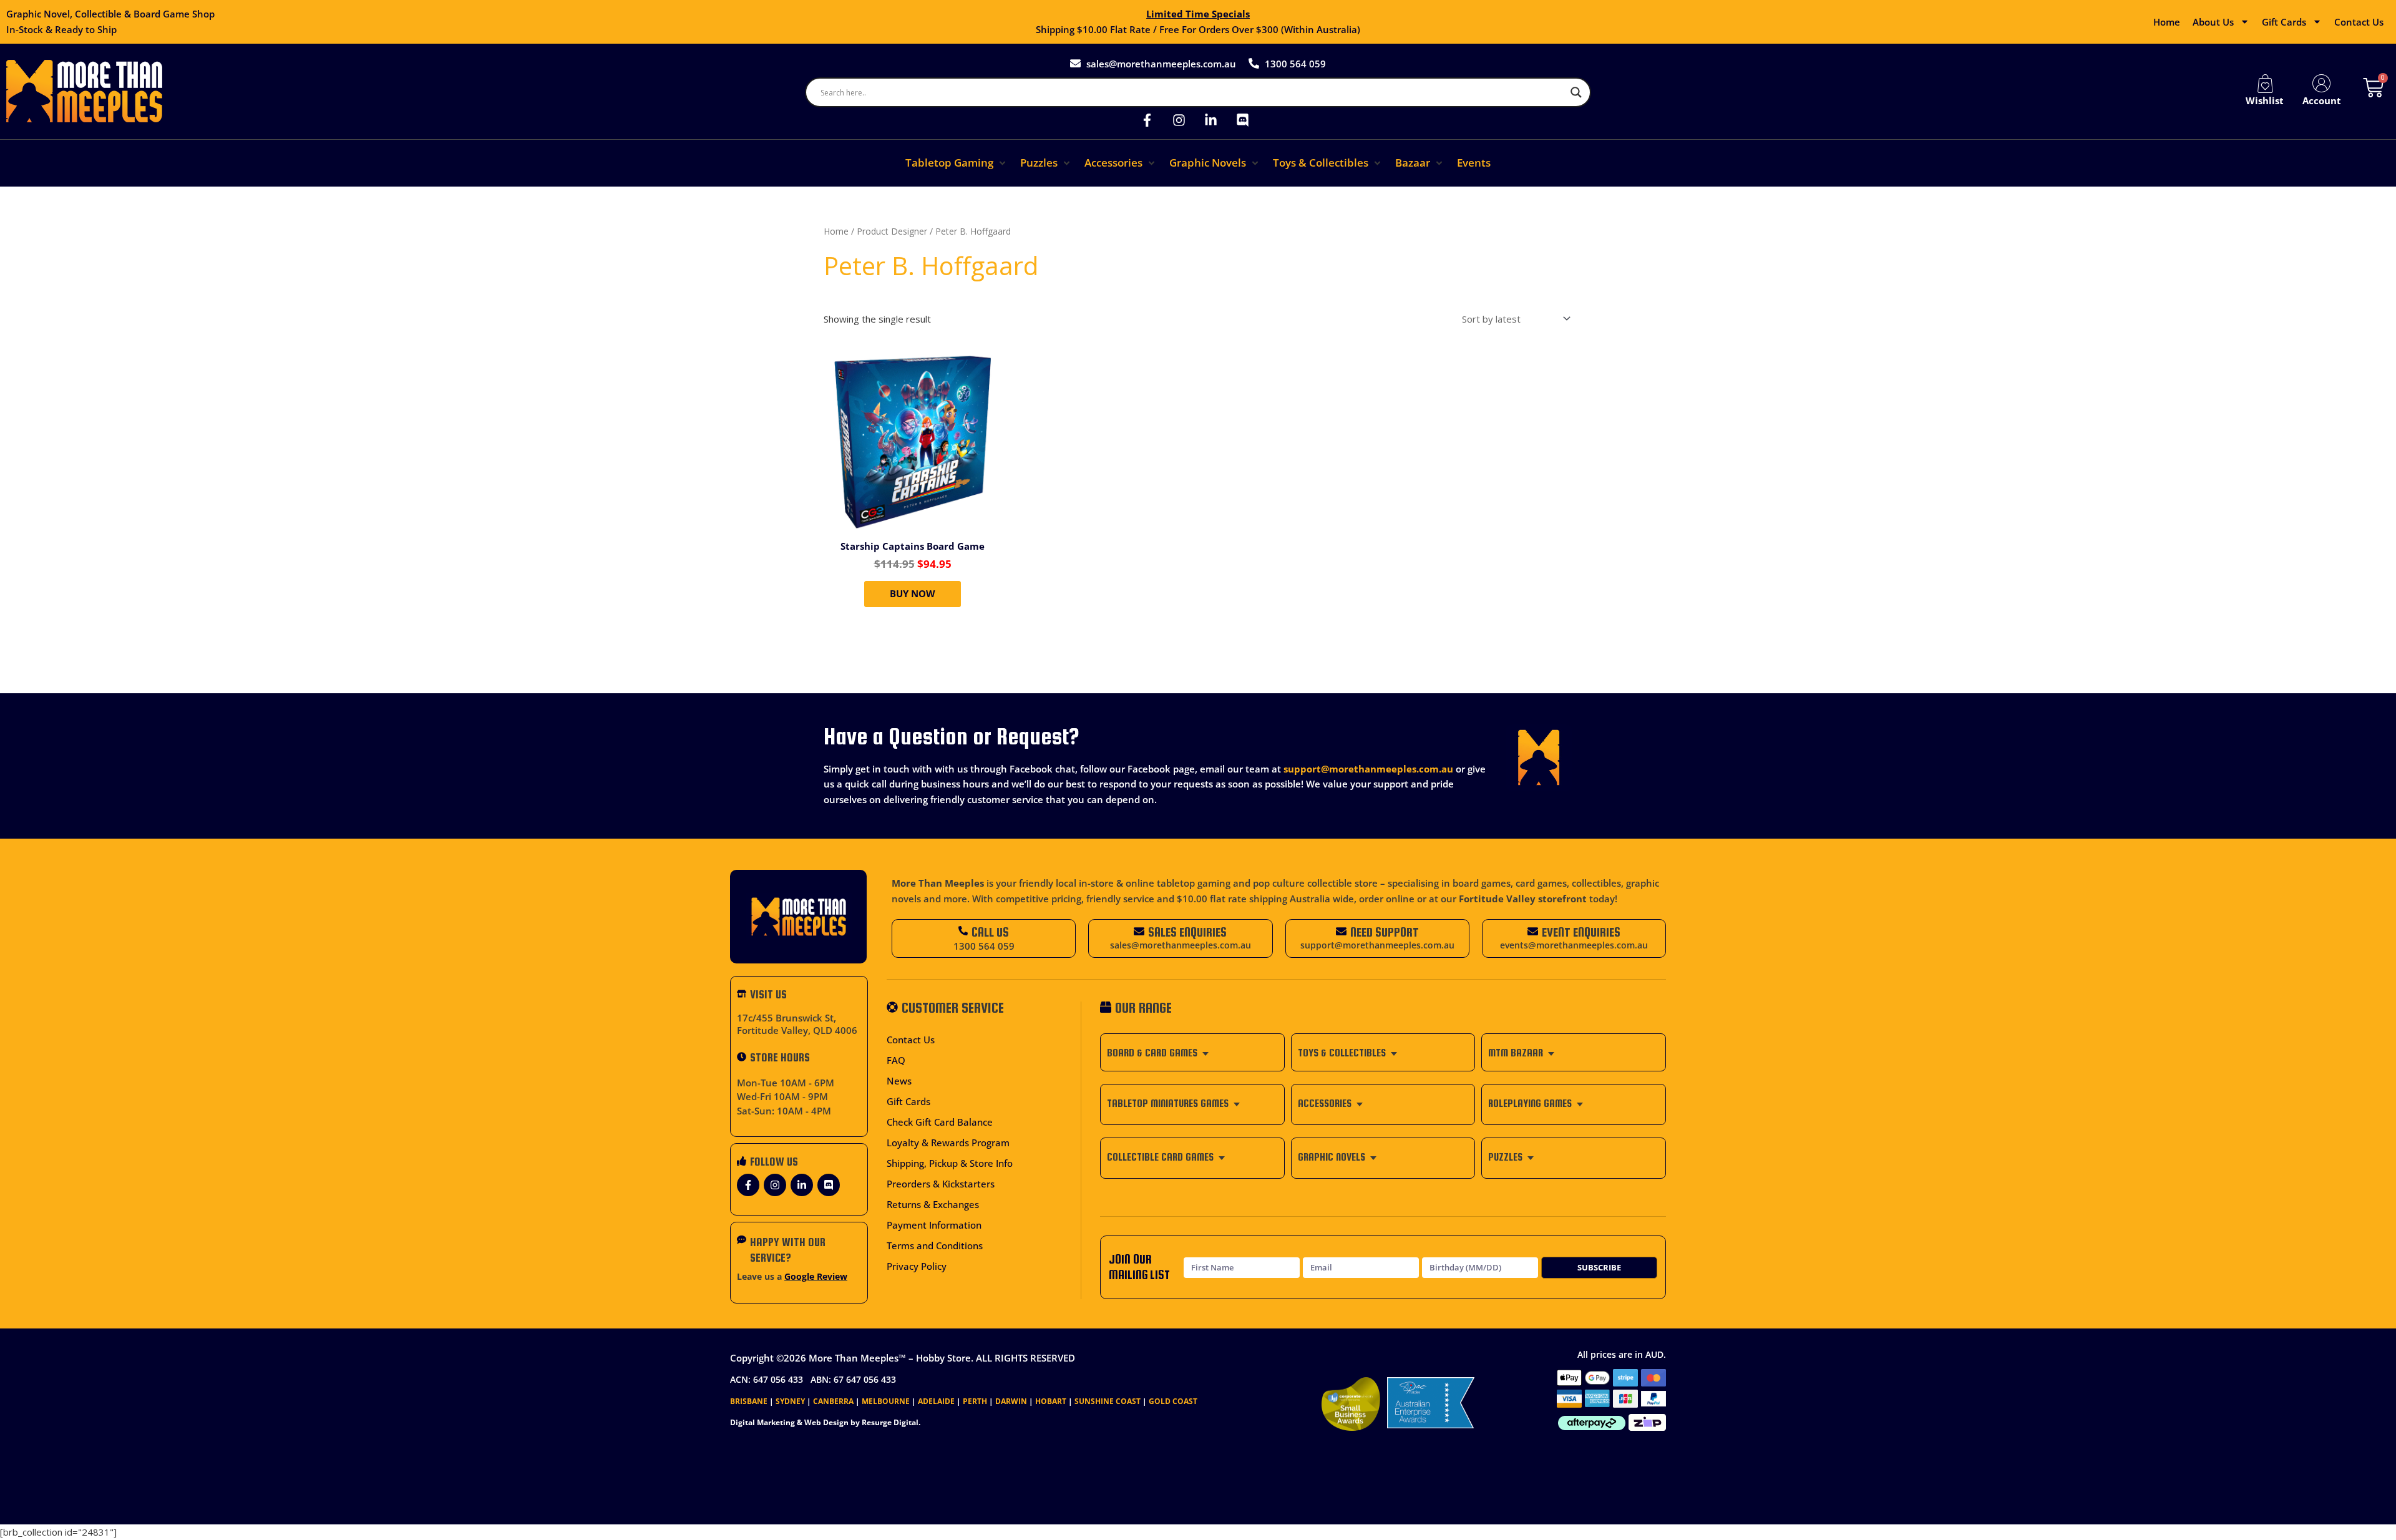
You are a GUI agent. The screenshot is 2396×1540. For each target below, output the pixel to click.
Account (2322, 100)
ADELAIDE (936, 1401)
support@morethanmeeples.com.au (1368, 769)
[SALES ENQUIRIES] (1139, 931)
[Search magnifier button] (1576, 92)
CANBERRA (833, 1401)
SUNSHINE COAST (1108, 1401)
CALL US (990, 932)
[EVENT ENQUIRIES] (1533, 931)
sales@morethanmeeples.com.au (1181, 945)
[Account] (2322, 84)
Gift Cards (2284, 22)
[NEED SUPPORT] (1341, 931)
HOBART (1051, 1401)
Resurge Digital (890, 1422)
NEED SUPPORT (1385, 932)
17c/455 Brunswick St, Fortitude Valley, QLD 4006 (797, 1024)
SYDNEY (790, 1401)
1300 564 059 (984, 946)
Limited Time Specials (1198, 14)
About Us (2213, 22)
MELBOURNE (886, 1401)
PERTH (975, 1401)
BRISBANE (749, 1401)
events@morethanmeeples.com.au (1574, 945)
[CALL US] (963, 931)
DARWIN (1011, 1401)
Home (2167, 22)
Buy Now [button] (913, 593)
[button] (957, 163)
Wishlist (2265, 100)
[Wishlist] (2265, 84)
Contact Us (2359, 22)
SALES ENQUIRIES (1187, 932)
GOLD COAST (1173, 1401)
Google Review (816, 1277)
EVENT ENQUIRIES (1581, 932)
